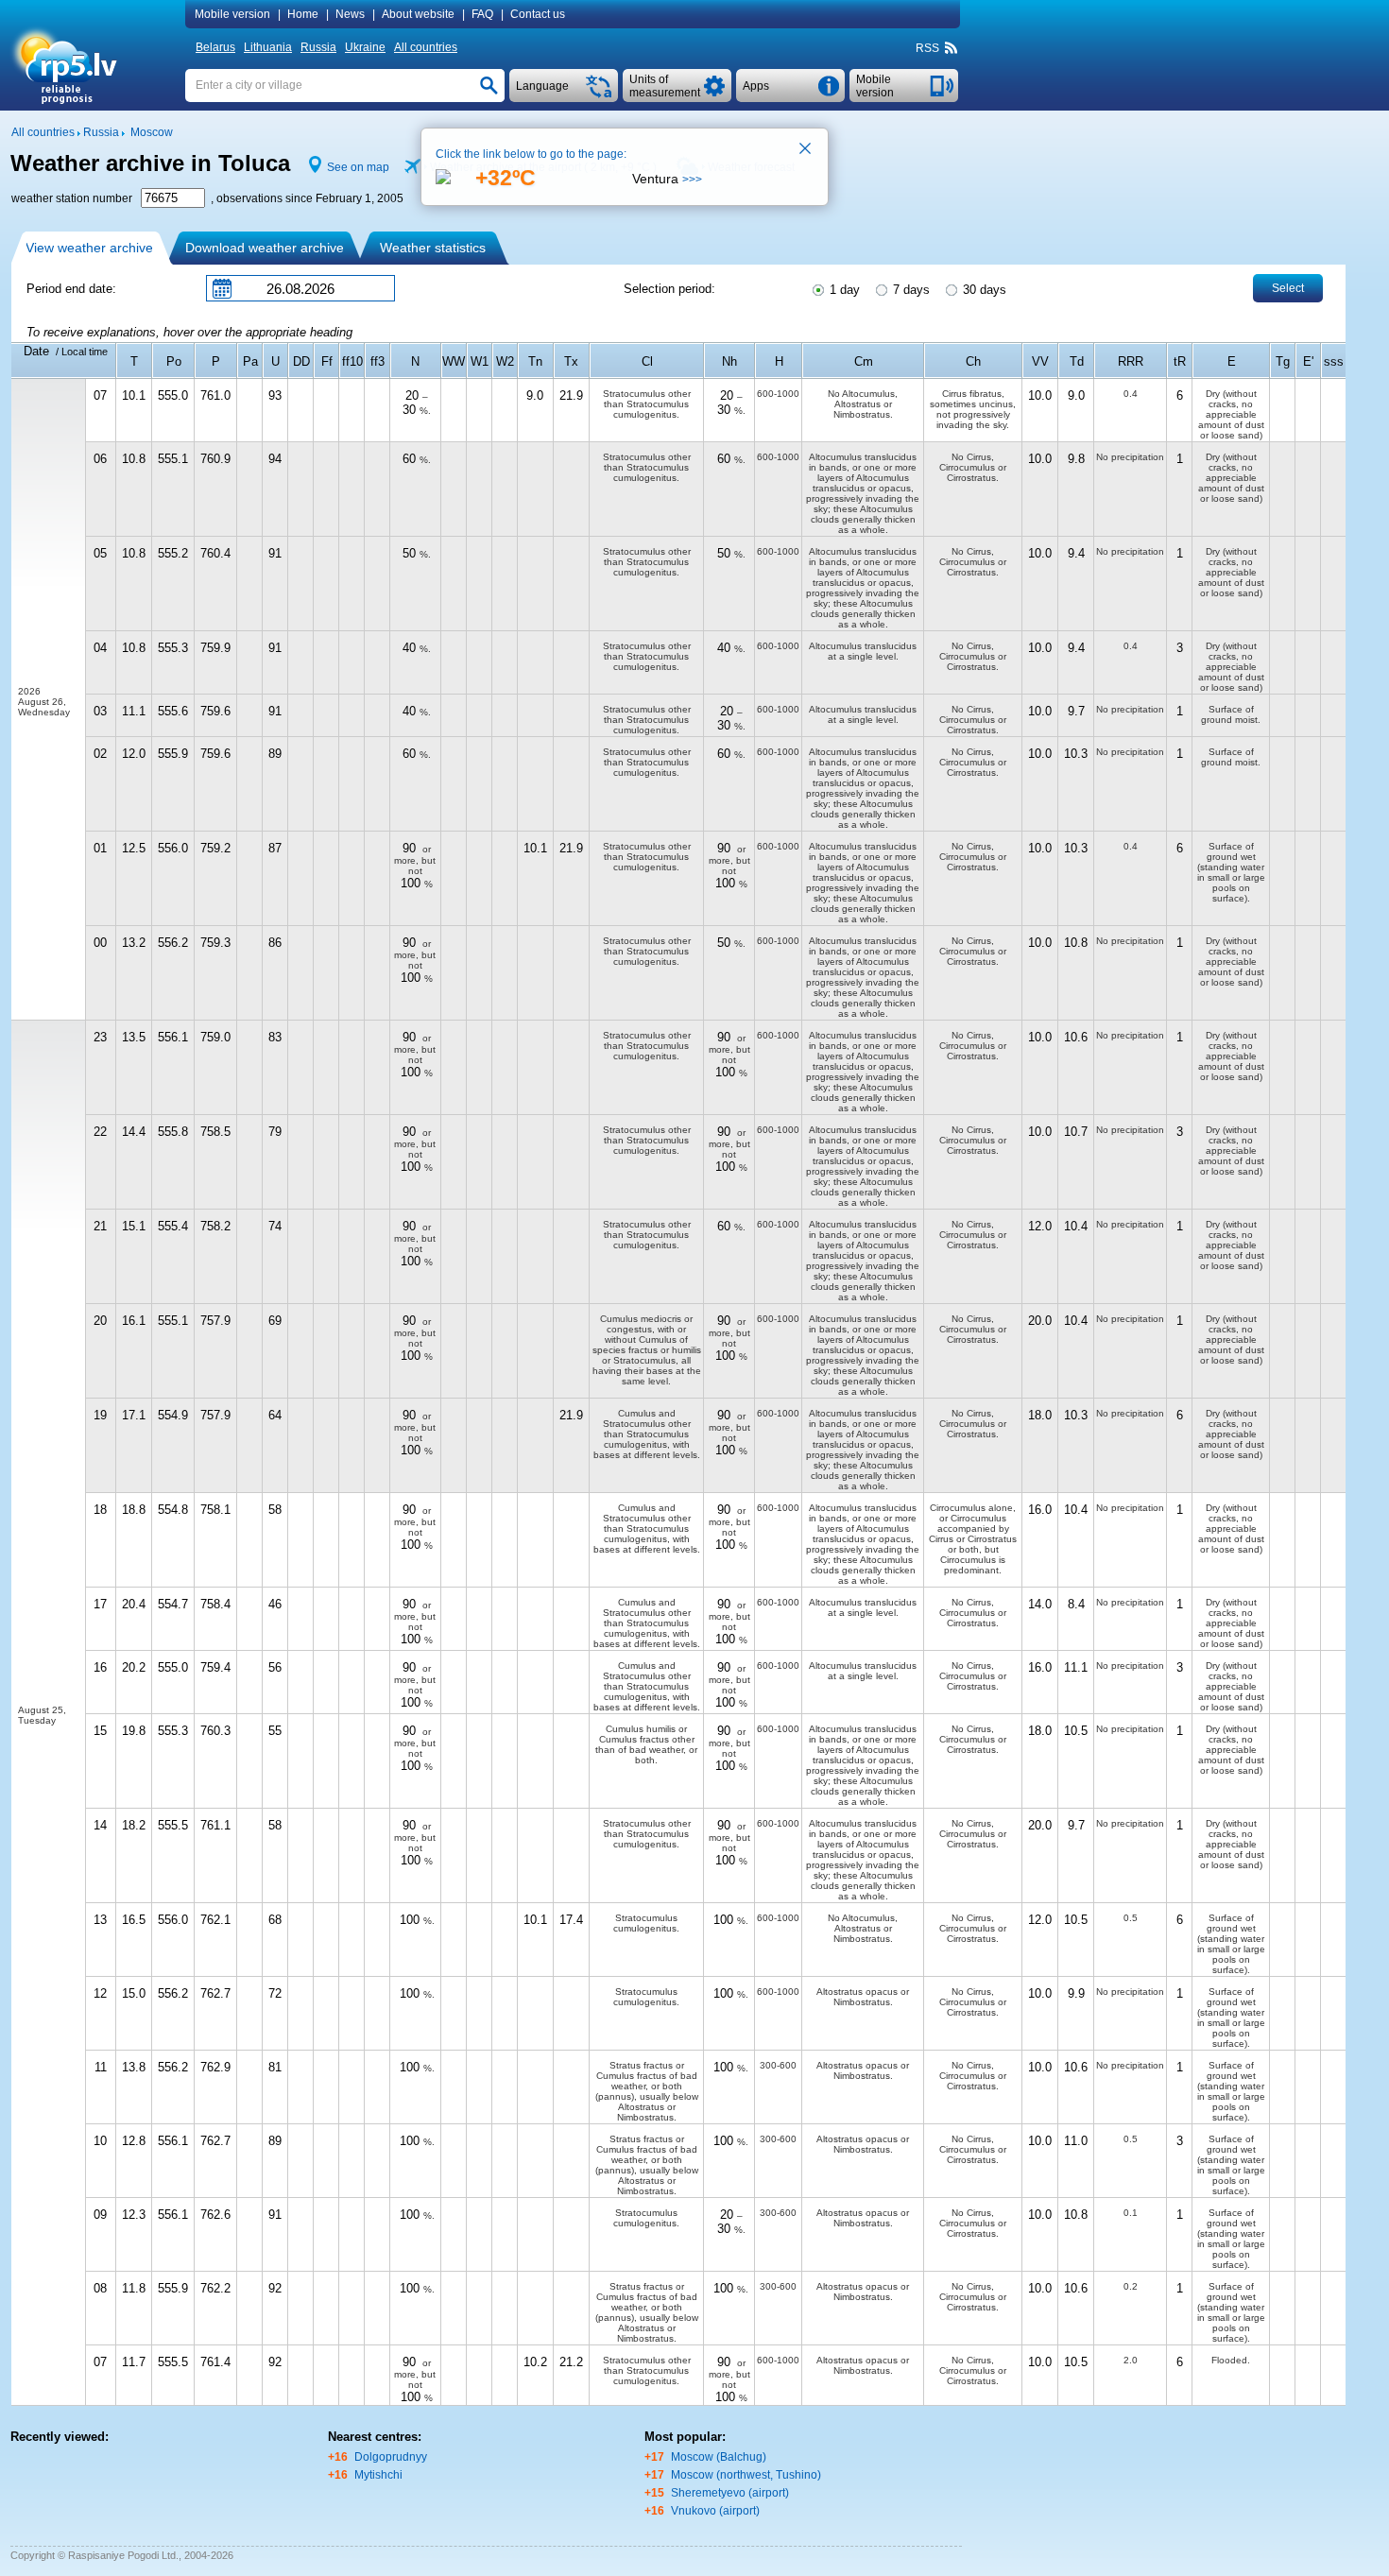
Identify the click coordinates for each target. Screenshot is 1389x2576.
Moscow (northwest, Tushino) (746, 2475)
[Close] (806, 150)
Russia (318, 47)
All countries (426, 47)
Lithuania (268, 47)
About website (418, 14)
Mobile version (232, 14)
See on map (358, 167)
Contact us (538, 14)
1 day (843, 290)
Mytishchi (378, 2475)
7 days (909, 290)
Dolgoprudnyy (391, 2457)
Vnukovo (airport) (715, 2511)
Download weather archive (265, 248)
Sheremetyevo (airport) (730, 2493)
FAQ (482, 14)
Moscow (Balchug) (719, 2457)
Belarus (215, 47)
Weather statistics (433, 248)
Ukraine (365, 47)
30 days (983, 290)
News (350, 14)
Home (303, 14)
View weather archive (89, 248)
